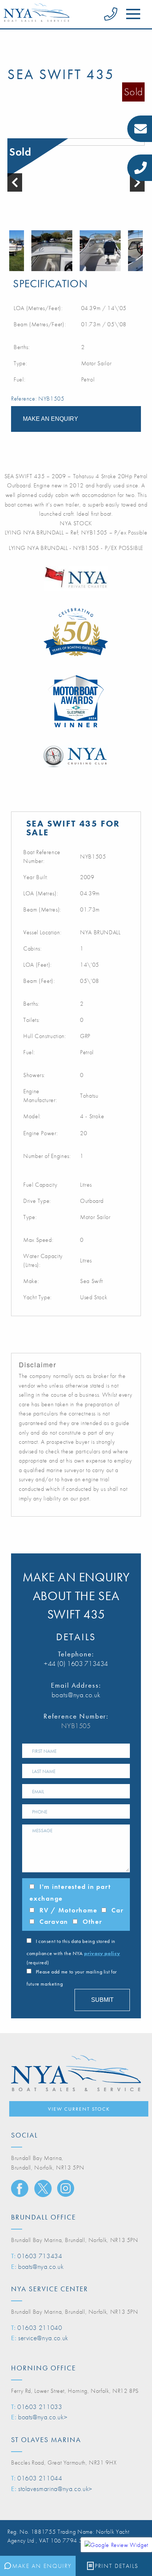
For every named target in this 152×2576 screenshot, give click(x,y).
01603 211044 (40, 2478)
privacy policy (102, 1953)
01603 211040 (40, 2328)
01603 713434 (40, 2256)
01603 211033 (40, 2407)
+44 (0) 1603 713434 (76, 1664)
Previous (11, 251)
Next (141, 251)
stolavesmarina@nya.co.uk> (55, 2489)
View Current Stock (79, 2109)
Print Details (117, 2566)
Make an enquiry (51, 419)
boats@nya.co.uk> (43, 2417)
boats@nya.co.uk (76, 1695)
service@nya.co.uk (43, 2338)
